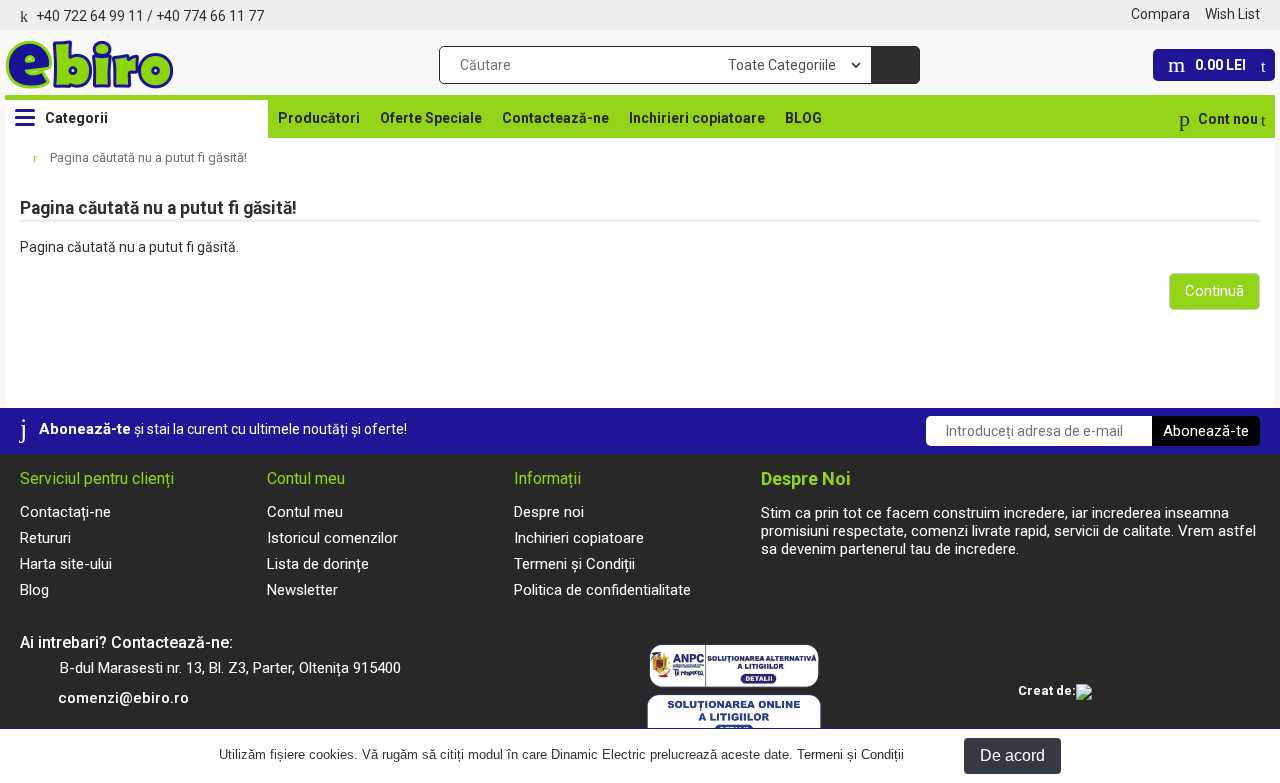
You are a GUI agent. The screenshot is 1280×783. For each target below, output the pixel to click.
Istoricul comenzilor (332, 538)
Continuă (1214, 291)
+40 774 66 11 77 (210, 16)
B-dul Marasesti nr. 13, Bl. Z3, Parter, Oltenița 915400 (230, 668)
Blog (34, 590)
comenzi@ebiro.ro (123, 698)
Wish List (1232, 14)
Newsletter (302, 590)
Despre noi (549, 512)
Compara (1160, 14)
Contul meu (305, 512)
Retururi (45, 538)
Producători (319, 118)
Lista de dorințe (318, 564)
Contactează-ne (555, 118)
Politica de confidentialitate (602, 590)
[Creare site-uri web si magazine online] (1084, 693)
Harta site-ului (66, 564)
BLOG (803, 118)
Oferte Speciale (431, 118)
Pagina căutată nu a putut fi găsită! (148, 157)
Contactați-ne (65, 512)
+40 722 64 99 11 (90, 16)
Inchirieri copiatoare (697, 118)
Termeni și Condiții (850, 754)
